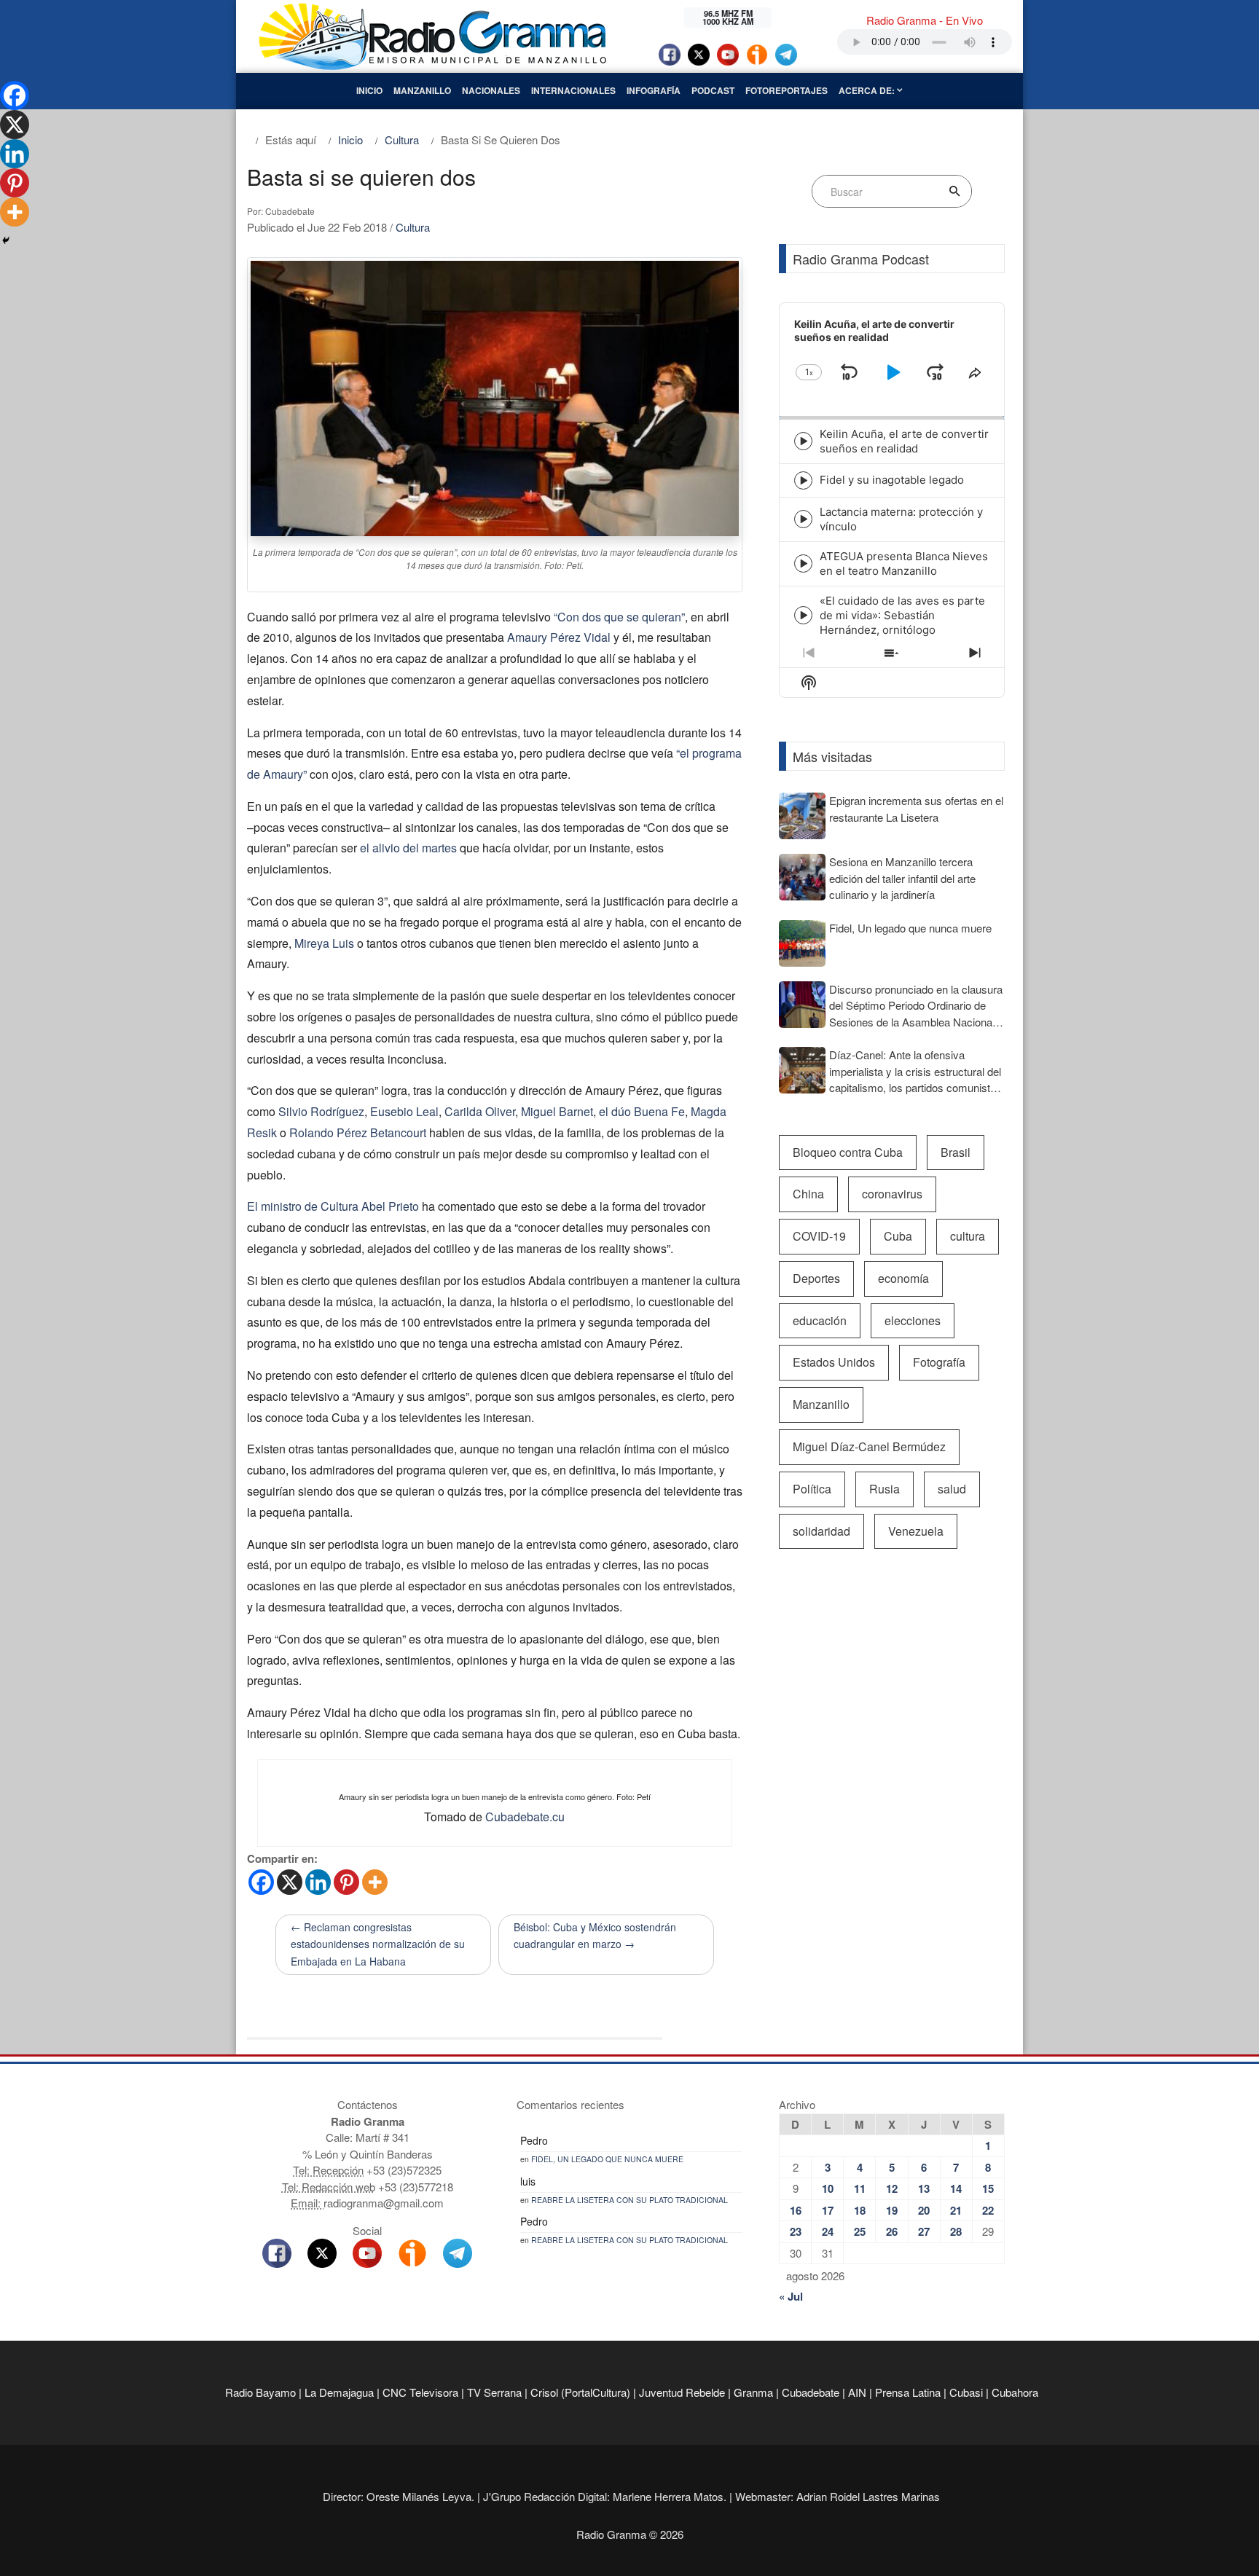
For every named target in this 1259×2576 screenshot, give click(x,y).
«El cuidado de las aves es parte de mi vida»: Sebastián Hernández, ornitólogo (902, 615)
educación (820, 1320)
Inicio (369, 90)
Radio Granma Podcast (861, 259)
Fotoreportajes (787, 90)
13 (924, 2188)
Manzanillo (422, 90)
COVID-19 (819, 1236)
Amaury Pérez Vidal (559, 637)
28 (956, 2231)
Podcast (713, 90)
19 (892, 2210)
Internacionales (573, 90)
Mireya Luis (324, 943)
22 (988, 2210)
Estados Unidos (834, 1362)
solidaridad (821, 1531)
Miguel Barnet (557, 1111)
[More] (375, 1882)
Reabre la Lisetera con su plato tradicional (629, 2200)
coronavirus (892, 1194)
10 (828, 2188)
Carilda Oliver (480, 1111)
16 (796, 2210)
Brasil (956, 1152)
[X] (290, 1882)
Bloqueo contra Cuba (848, 1152)
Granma (753, 2392)
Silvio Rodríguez (321, 1111)
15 (988, 2188)
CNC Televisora (420, 2392)
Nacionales (491, 90)
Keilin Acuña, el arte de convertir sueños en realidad (904, 441)
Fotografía (939, 1362)
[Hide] (6, 240)
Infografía (654, 90)
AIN (857, 2392)
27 (924, 2231)
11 (860, 2188)
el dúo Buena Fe (642, 1111)
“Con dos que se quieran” (619, 617)
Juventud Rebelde (682, 2392)
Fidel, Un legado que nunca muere (607, 2159)
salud (952, 1489)
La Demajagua (339, 2392)
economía (903, 1278)
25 (860, 2231)
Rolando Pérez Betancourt (358, 1132)
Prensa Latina (908, 2392)
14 (956, 2188)
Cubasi (966, 2392)
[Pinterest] (346, 1882)
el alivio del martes (408, 848)
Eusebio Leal (404, 1111)
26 (892, 2231)
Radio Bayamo (260, 2392)
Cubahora (1015, 2392)
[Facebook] (261, 1882)
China (808, 1194)
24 (828, 2231)
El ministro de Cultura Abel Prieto (333, 1206)
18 (860, 2210)
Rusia (885, 1489)
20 (924, 2210)
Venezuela (916, 1531)
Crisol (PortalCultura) (580, 2392)
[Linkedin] (318, 1882)
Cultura (413, 227)
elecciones (913, 1320)
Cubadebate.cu (525, 1817)
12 (892, 2188)
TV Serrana (494, 2392)
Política (812, 1489)
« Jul (791, 2296)
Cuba (898, 1236)
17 (828, 2210)
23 (796, 2231)
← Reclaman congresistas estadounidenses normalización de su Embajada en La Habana (378, 1944)
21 (956, 2210)
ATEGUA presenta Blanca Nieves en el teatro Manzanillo (904, 563)
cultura (968, 1236)
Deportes (816, 1278)
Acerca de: (868, 90)
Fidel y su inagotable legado (892, 480)
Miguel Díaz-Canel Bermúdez (869, 1446)
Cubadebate (811, 2392)
